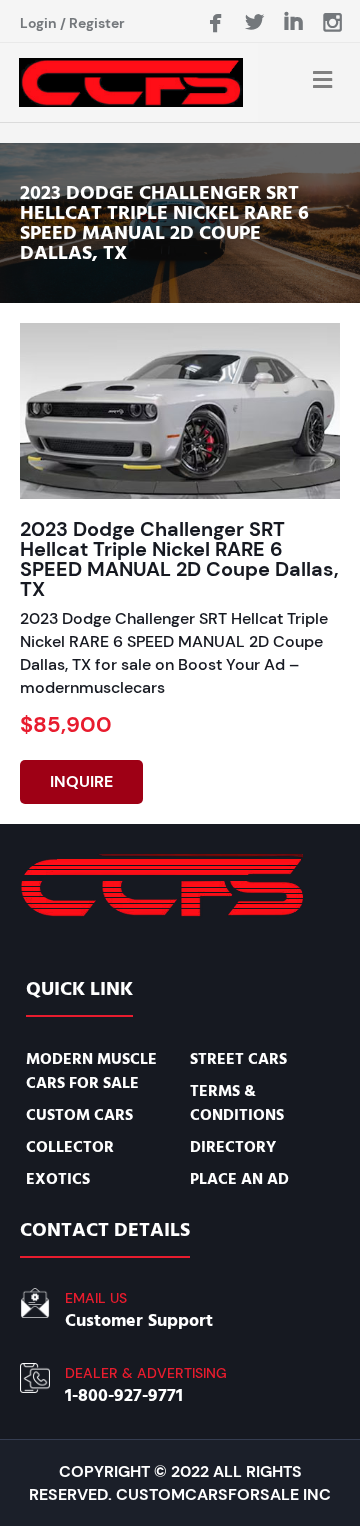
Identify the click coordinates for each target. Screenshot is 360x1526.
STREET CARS (238, 1059)
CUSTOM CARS (79, 1115)
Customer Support (139, 1320)
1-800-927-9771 (124, 1395)
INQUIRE (81, 781)
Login (38, 23)
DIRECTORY (233, 1147)
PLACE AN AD (239, 1179)
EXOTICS (58, 1179)
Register (97, 23)
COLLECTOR (70, 1147)
